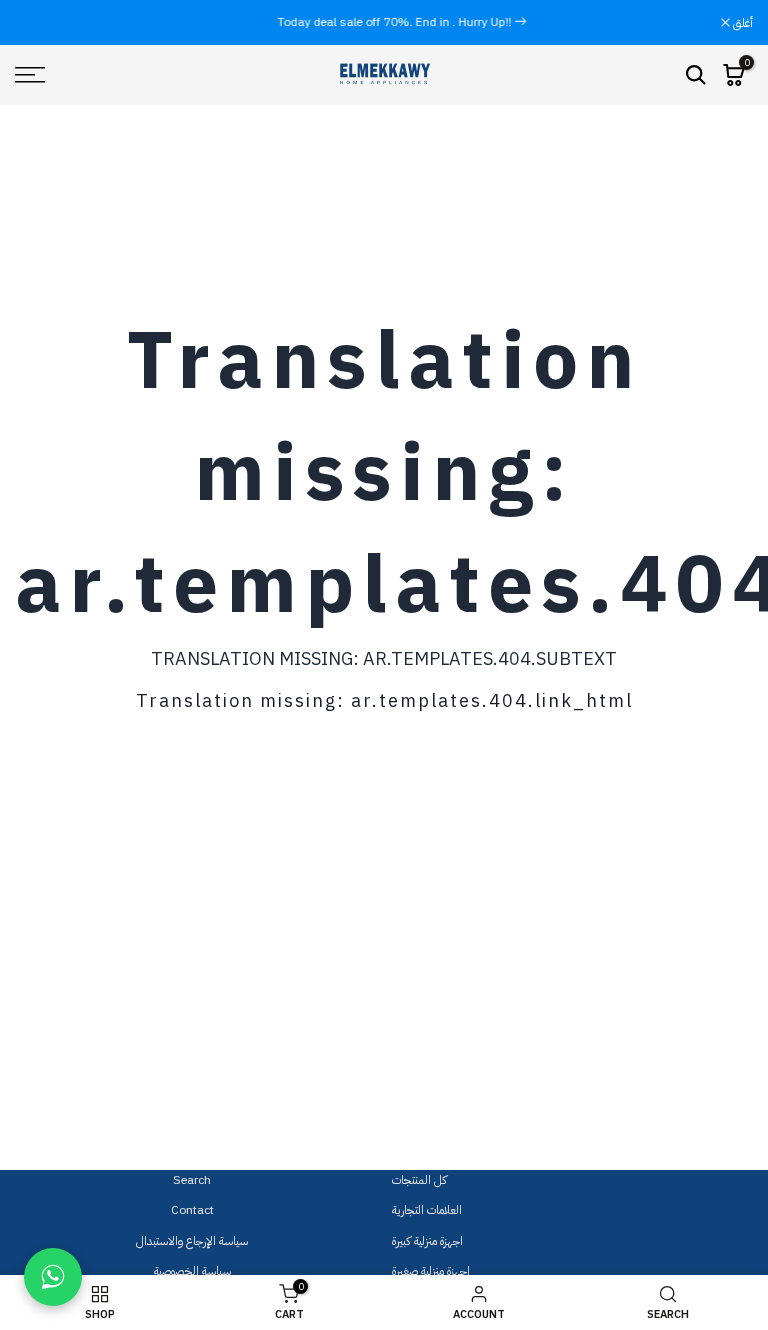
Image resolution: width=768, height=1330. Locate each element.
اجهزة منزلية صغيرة (431, 1271)
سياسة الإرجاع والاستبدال (192, 1241)
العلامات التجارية (427, 1210)
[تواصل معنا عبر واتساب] (53, 1277)
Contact (192, 1210)
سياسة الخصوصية (192, 1271)
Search (192, 1180)
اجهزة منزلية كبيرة (427, 1241)
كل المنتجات (419, 1180)
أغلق (35, 23)
